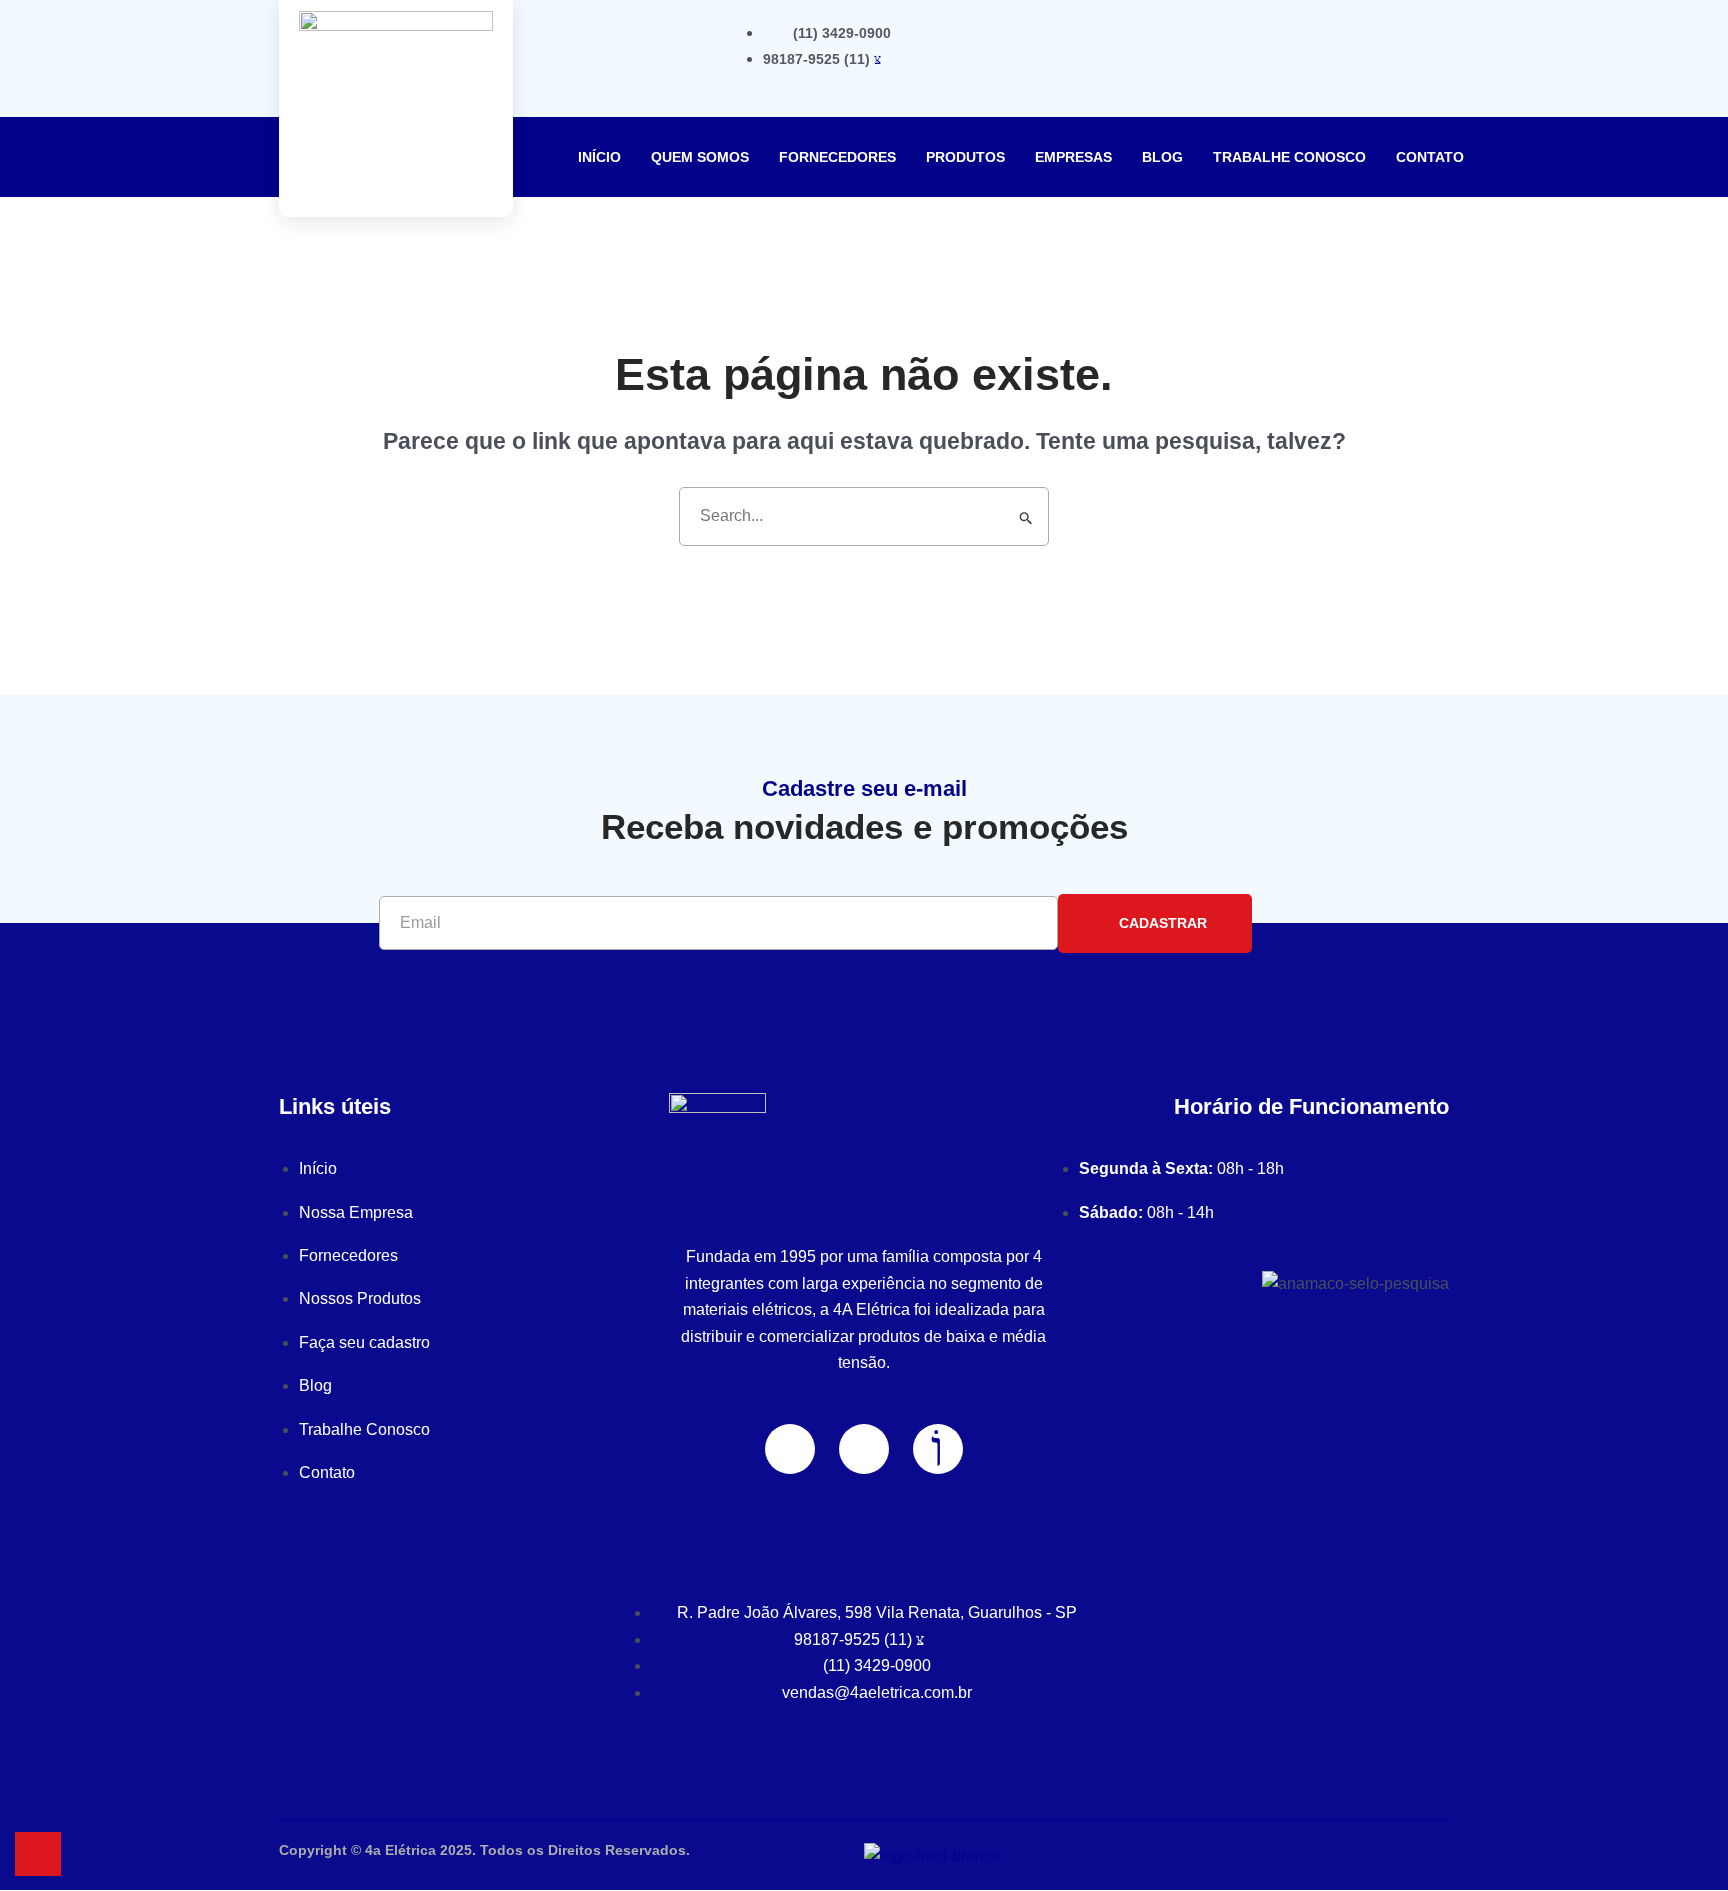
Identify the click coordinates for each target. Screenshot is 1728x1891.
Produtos (965, 157)
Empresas (1073, 157)
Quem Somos (700, 157)
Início (599, 157)
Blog (1162, 157)
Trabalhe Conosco (1289, 157)
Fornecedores (837, 157)
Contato (1430, 157)
